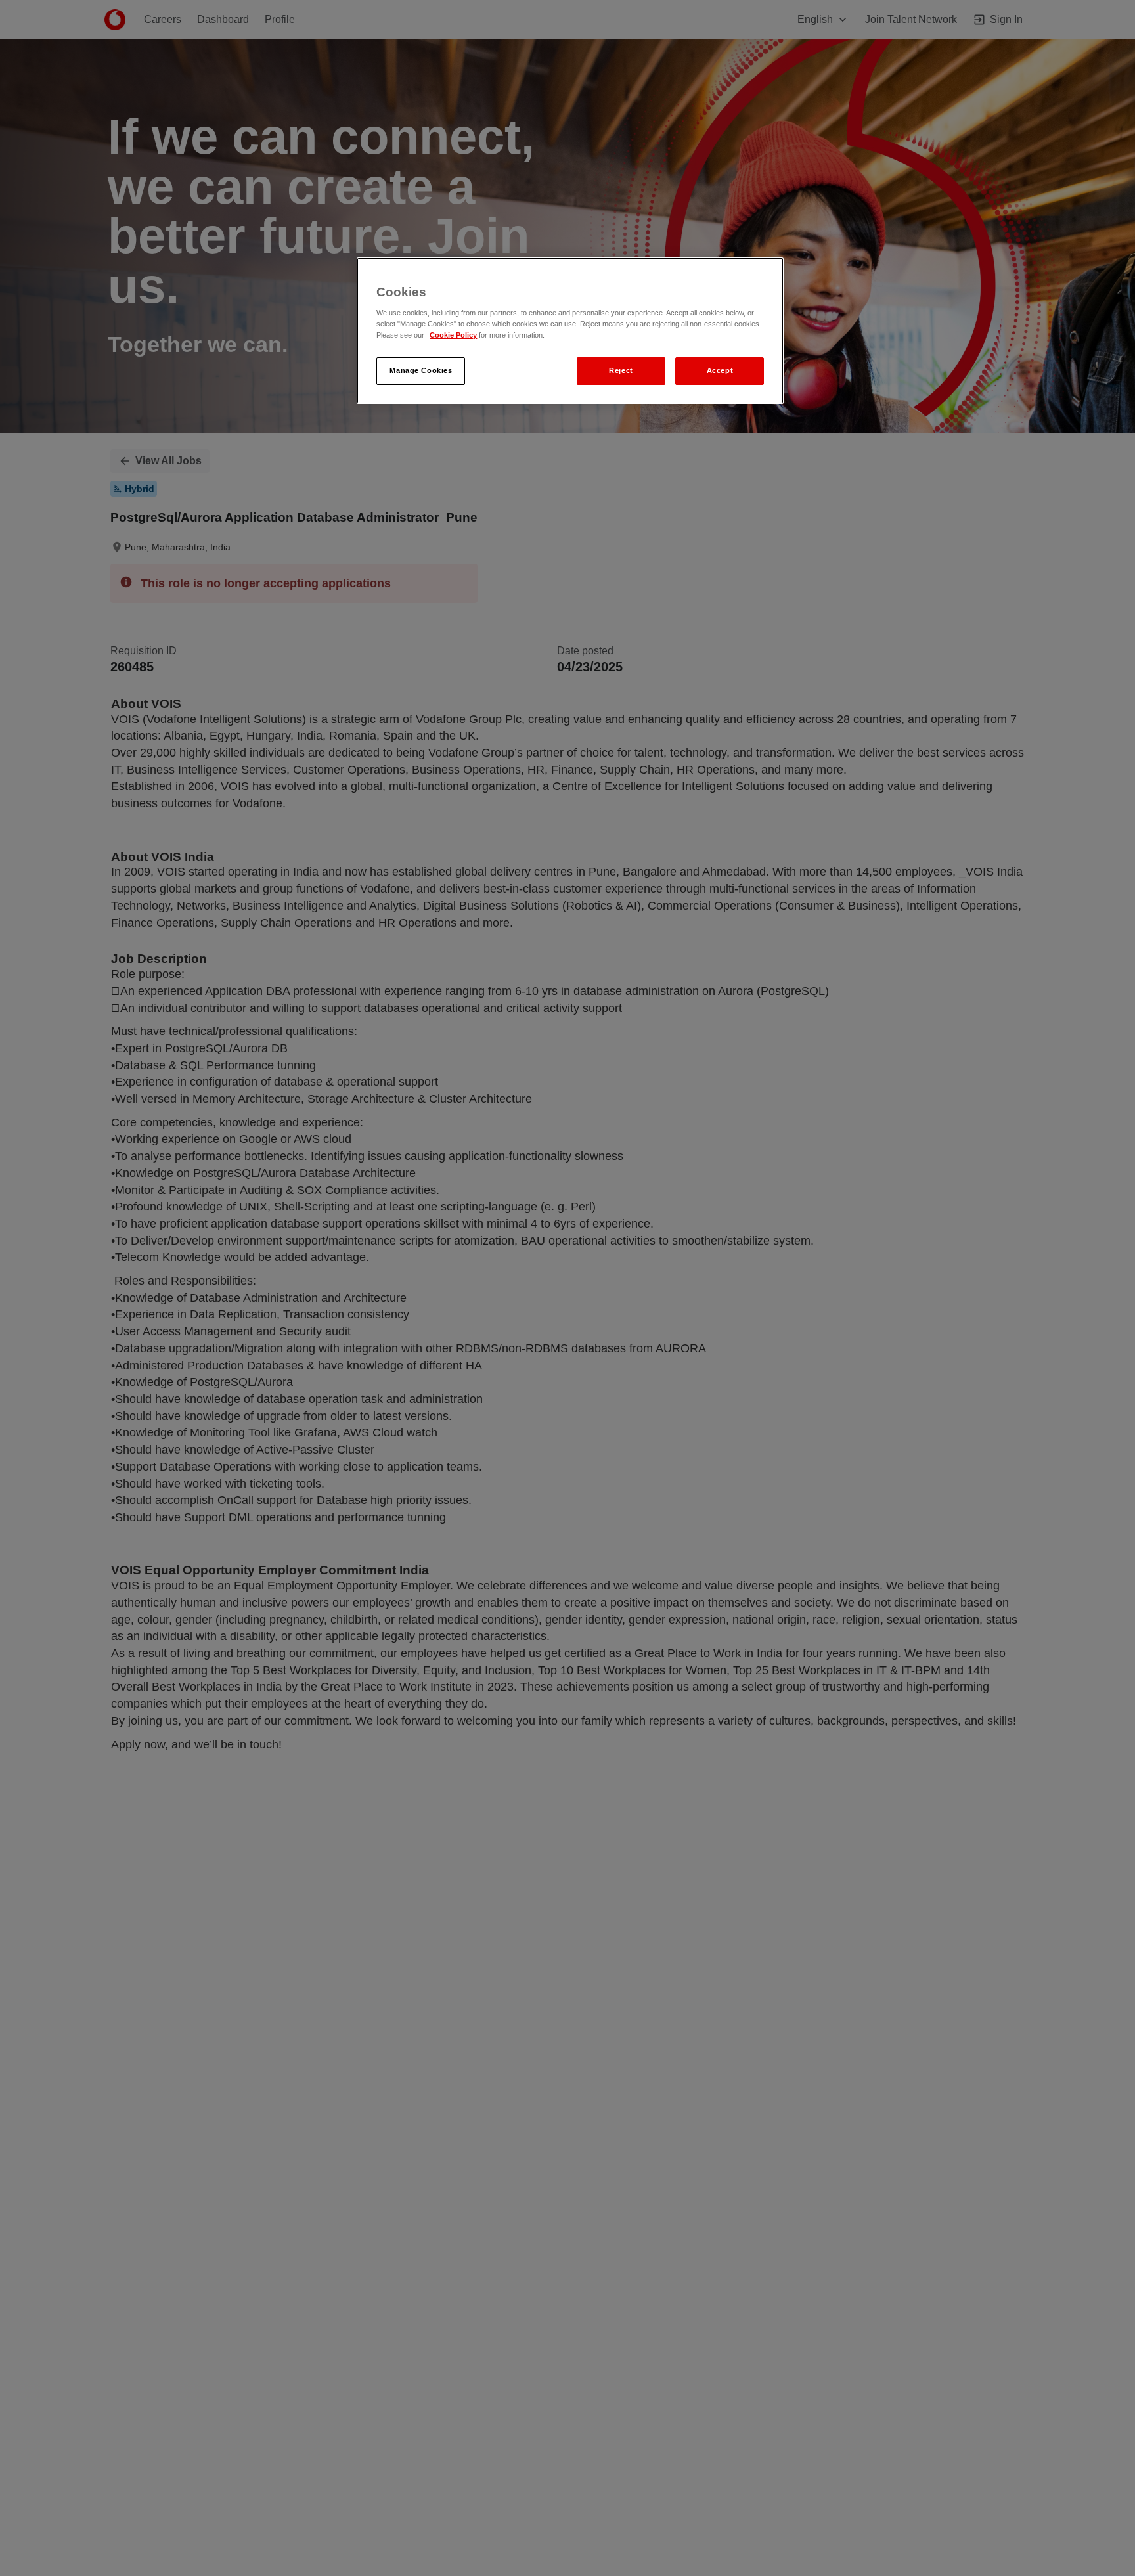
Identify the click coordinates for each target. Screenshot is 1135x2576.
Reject (621, 371)
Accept (720, 371)
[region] (570, 331)
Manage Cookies (421, 371)
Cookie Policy (453, 336)
